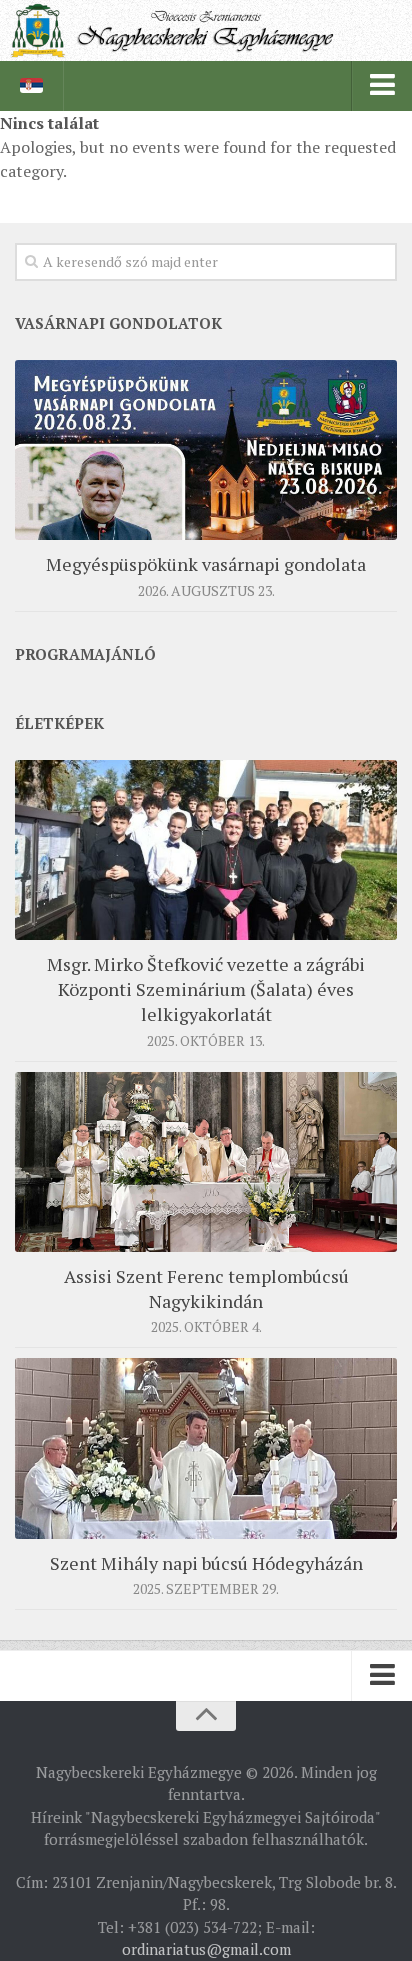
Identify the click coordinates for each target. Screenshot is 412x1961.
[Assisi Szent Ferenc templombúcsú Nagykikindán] (206, 1162)
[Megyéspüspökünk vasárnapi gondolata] (206, 450)
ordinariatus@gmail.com (206, 1949)
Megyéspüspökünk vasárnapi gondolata (206, 564)
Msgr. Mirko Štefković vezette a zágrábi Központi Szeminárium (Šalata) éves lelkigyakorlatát (206, 989)
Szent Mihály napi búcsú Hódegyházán (206, 1563)
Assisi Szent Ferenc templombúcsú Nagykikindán (206, 1288)
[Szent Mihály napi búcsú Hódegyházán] (206, 1448)
